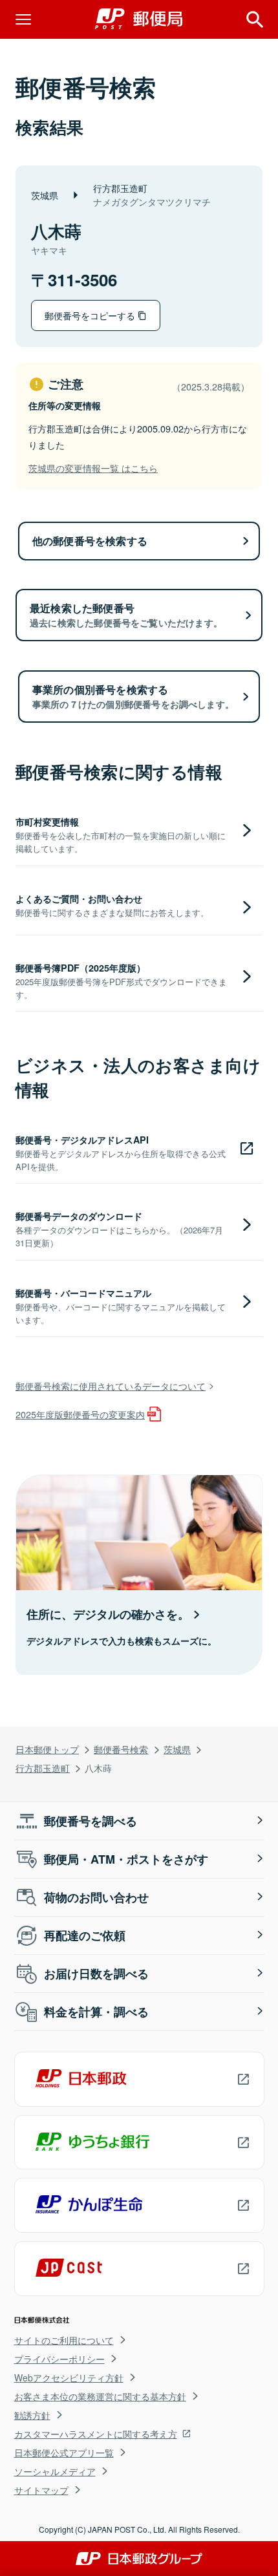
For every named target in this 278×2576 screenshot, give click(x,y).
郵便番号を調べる (91, 1821)
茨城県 (177, 1749)
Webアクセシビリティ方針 (69, 2378)
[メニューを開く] (23, 19)
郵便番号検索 (121, 1749)
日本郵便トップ (47, 1749)
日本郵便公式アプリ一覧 (64, 2453)
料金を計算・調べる (96, 2012)
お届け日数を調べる (96, 1974)
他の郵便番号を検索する (90, 541)
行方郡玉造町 (43, 1768)
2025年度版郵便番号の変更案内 (80, 1414)
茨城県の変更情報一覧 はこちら (93, 468)
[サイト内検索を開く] (255, 19)
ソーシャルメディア (55, 2471)
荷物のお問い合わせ (96, 1897)
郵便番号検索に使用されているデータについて (111, 1386)
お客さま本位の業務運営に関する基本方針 (100, 2396)
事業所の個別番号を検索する (133, 696)
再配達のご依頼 (85, 1935)
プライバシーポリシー (59, 2359)
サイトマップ (41, 2490)
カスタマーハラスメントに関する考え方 (96, 2434)
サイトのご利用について (64, 2340)
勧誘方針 (32, 2415)
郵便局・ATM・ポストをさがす (126, 1859)
